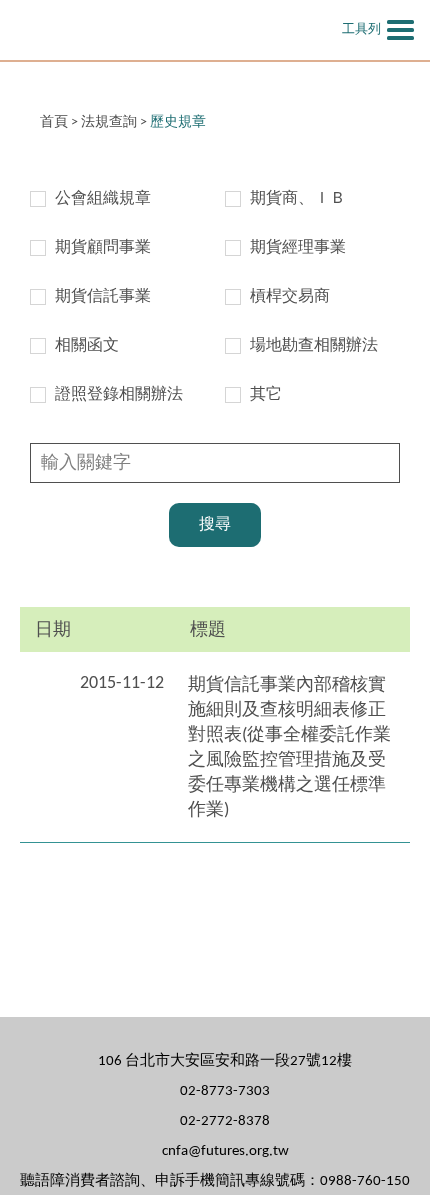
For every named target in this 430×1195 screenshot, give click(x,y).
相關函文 (87, 346)
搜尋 (215, 525)
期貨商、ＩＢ (298, 199)
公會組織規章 (103, 199)
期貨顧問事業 (103, 248)
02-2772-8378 (225, 1121)
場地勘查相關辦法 (314, 346)
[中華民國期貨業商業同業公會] (135, 30)
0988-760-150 (365, 1181)
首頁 (54, 122)
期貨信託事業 (103, 297)
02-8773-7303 (225, 1091)
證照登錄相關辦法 (119, 395)
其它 (266, 395)
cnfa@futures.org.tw (225, 1151)
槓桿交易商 (290, 297)
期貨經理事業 (298, 248)
